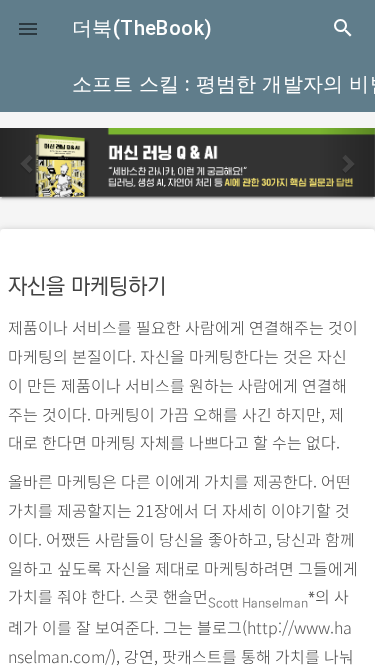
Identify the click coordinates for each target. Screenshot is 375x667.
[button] (28, 28)
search (343, 28)
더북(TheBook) (142, 28)
